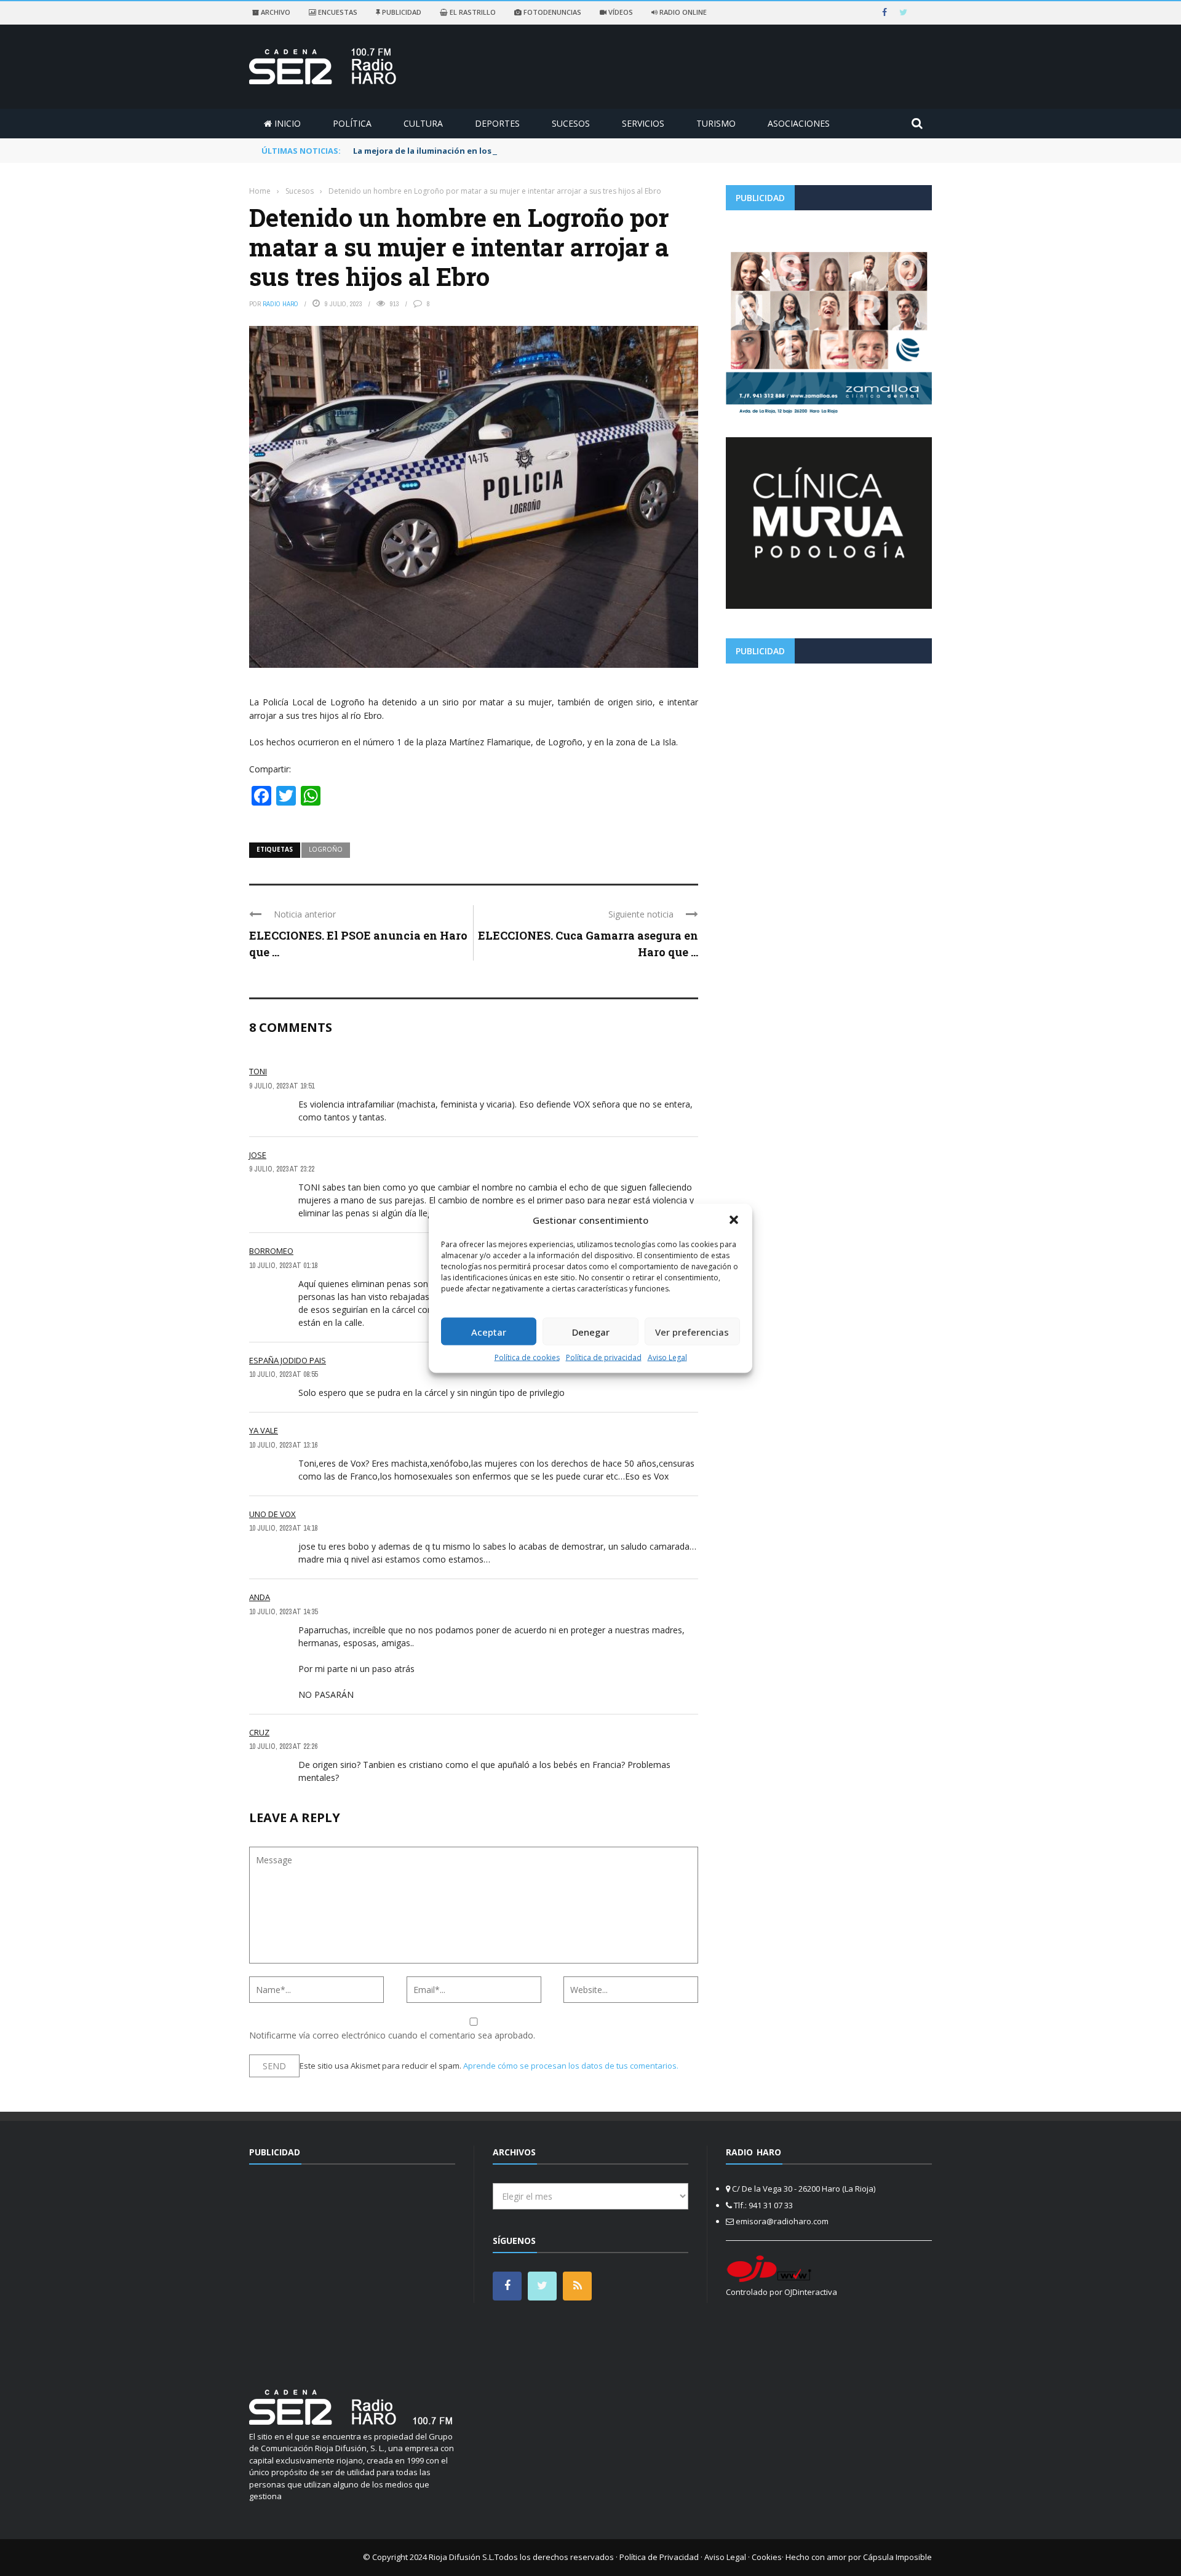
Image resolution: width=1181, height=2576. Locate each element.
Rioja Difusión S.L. (462, 2557)
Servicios (643, 123)
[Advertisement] (829, 759)
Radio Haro (280, 304)
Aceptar (489, 1331)
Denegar (591, 1331)
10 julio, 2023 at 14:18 (283, 1528)
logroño (326, 849)
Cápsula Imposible (897, 2557)
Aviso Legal (667, 1357)
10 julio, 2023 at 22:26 (283, 1746)
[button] (734, 1219)
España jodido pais (288, 1360)
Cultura (423, 123)
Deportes (497, 123)
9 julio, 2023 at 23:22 (282, 1169)
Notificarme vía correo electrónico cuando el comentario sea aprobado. (392, 2035)
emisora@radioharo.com (782, 2221)
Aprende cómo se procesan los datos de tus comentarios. (571, 2066)
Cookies (767, 2557)
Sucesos (571, 123)
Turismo (716, 123)
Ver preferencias (692, 1331)
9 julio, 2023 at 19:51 (282, 1086)
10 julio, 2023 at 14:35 (283, 1612)
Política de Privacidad (659, 2557)
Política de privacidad (604, 1357)
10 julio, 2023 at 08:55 (283, 1374)
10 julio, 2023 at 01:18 (283, 1266)
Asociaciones (799, 123)
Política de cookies (527, 1357)
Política (352, 123)
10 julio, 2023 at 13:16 (283, 1445)
